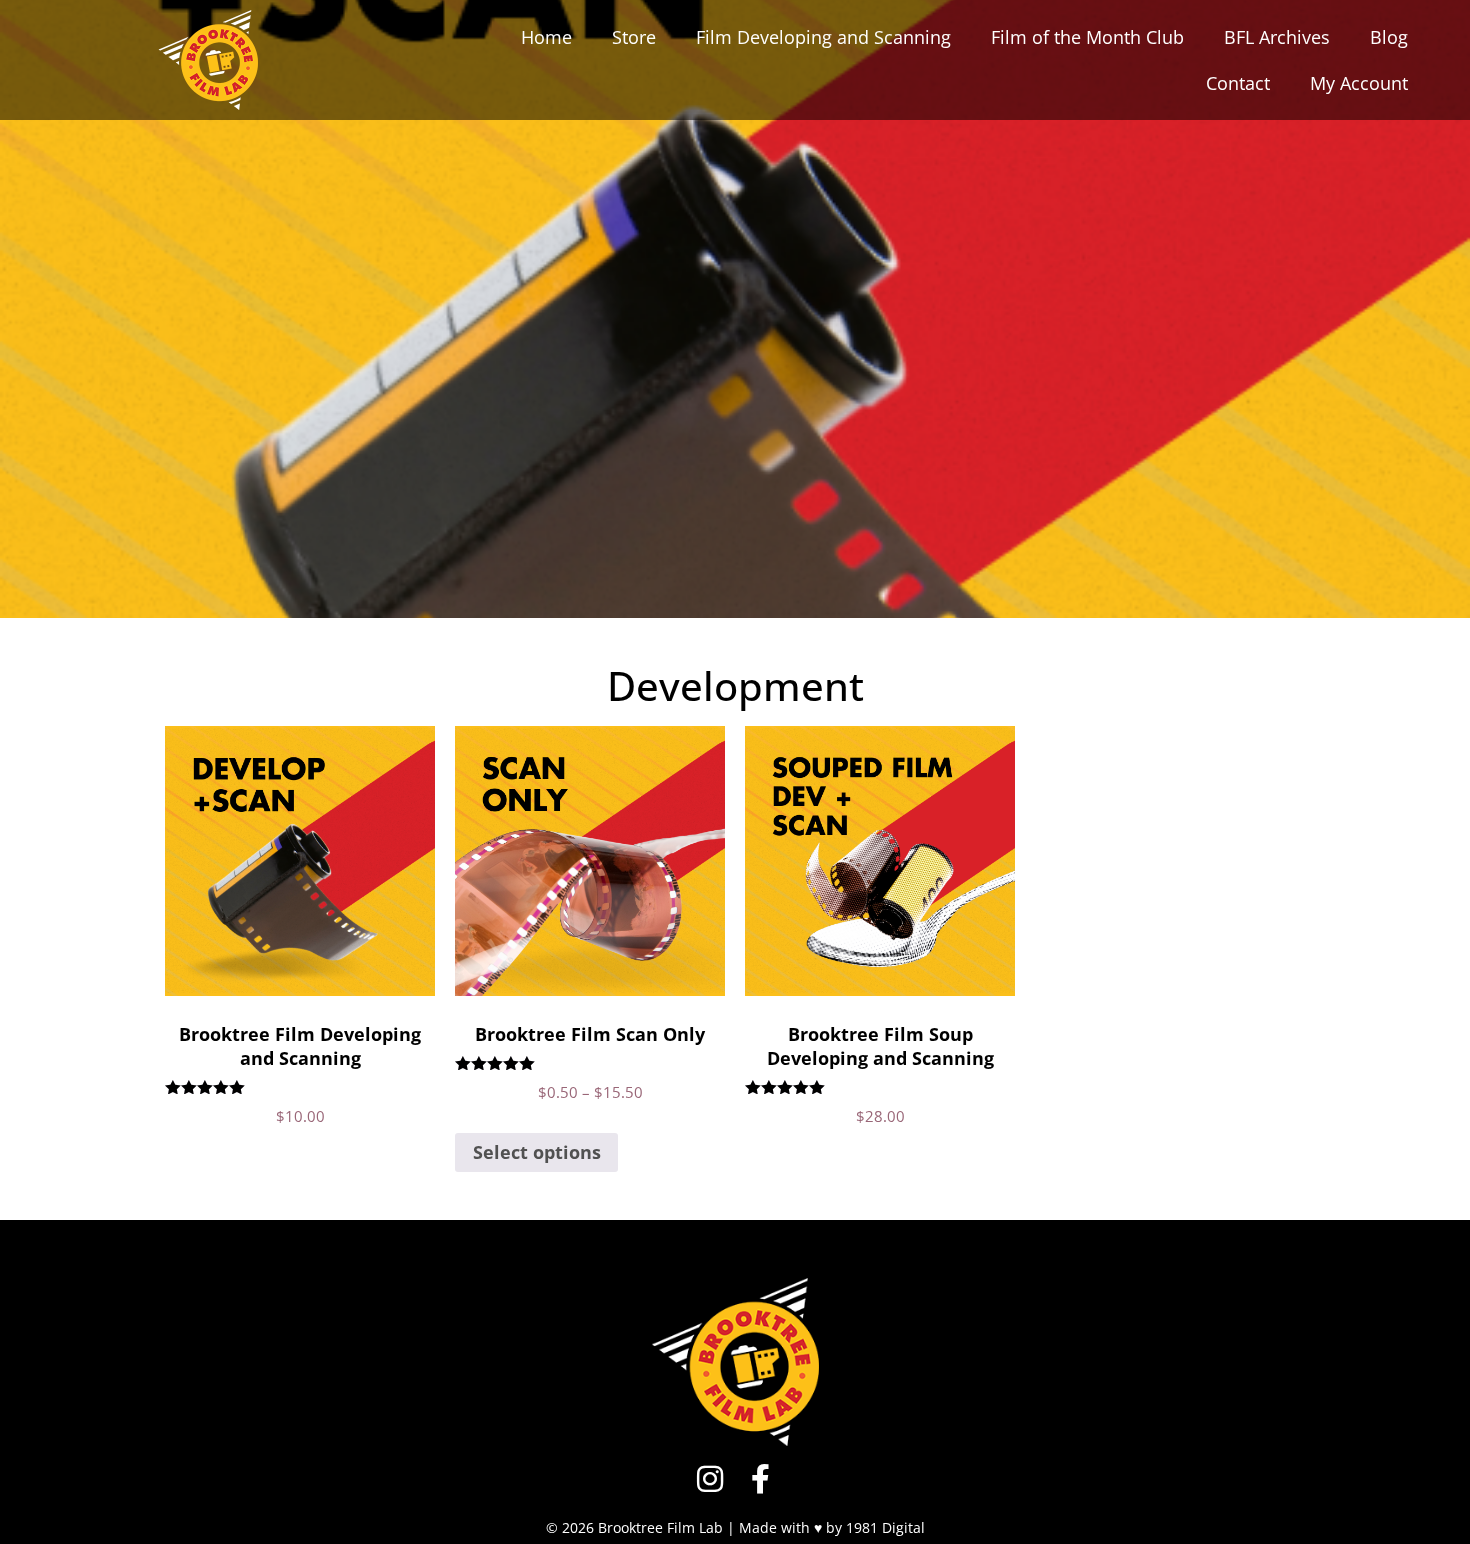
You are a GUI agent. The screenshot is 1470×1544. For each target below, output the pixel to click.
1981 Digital (885, 1527)
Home (546, 37)
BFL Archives (1277, 37)
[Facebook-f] (760, 1479)
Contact (1238, 83)
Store (634, 37)
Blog (1389, 37)
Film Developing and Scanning (823, 37)
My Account (1359, 83)
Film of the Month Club (1087, 37)
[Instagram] (710, 1479)
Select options (537, 1152)
